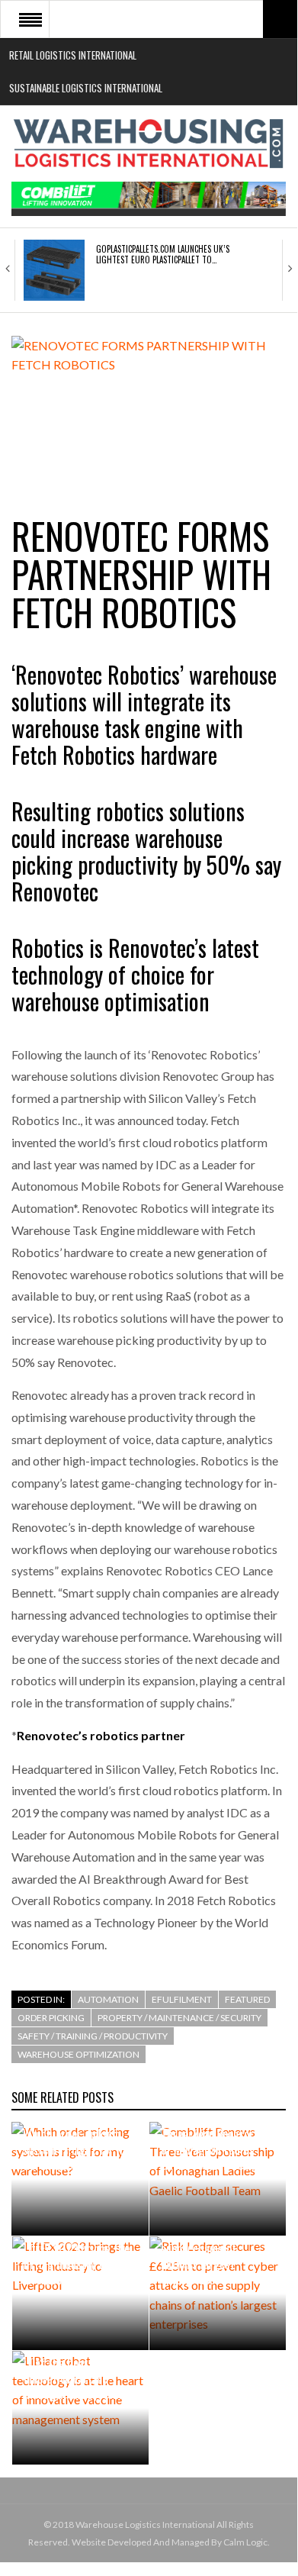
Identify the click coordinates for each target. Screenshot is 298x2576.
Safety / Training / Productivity (93, 2036)
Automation (108, 1999)
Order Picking (51, 2018)
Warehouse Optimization (79, 2054)
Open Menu (30, 19)
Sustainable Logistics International (86, 88)
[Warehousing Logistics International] (149, 143)
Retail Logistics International (73, 55)
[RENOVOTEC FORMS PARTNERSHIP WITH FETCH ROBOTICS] (149, 409)
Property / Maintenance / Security (179, 2018)
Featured (247, 1999)
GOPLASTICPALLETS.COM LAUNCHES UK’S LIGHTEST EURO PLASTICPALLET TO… (163, 254)
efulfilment (182, 1999)
